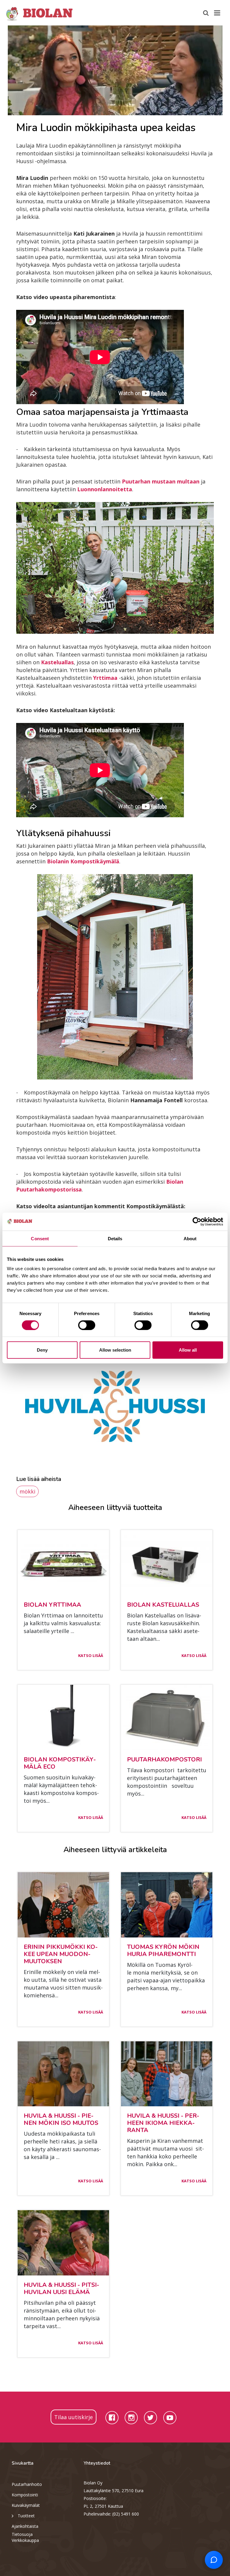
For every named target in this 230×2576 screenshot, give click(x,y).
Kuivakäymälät (26, 2505)
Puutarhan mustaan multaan (161, 481)
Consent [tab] (40, 1238)
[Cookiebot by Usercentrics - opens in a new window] (197, 1221)
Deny (42, 1350)
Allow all (188, 1350)
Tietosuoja (22, 2534)
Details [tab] (115, 1238)
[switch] (87, 1325)
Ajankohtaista (25, 2526)
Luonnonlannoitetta (105, 489)
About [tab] (190, 1238)
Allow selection (115, 1350)
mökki (27, 1491)
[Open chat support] (214, 2560)
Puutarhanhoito (27, 2484)
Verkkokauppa (25, 2540)
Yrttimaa (106, 678)
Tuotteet (26, 2516)
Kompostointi (25, 2495)
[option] (115, 70)
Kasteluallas (57, 662)
